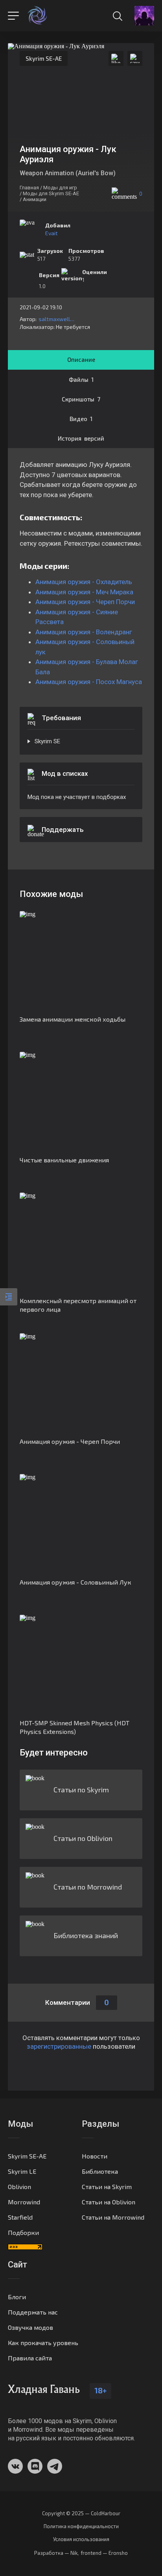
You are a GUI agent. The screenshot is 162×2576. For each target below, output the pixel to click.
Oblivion (19, 2187)
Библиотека (100, 2171)
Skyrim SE (47, 741)
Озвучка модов (30, 2327)
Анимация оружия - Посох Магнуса (89, 682)
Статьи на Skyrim (107, 2187)
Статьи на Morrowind (113, 2217)
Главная (29, 188)
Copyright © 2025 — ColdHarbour (81, 2513)
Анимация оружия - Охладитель (84, 582)
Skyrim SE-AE (44, 58)
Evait (52, 233)
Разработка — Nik (56, 2553)
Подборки (23, 2232)
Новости (95, 2156)
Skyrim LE (22, 2171)
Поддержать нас (33, 2312)
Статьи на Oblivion (109, 2202)
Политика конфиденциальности (81, 2526)
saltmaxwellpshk (58, 319)
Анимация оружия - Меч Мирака (84, 592)
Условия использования (81, 2539)
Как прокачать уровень (43, 2343)
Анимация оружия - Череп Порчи (85, 602)
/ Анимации (33, 199)
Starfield (20, 2217)
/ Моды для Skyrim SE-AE (49, 193)
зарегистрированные (59, 2046)
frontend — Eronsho (104, 2553)
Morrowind (24, 2202)
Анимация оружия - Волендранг (84, 632)
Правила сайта (30, 2358)
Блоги (17, 2297)
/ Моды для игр (59, 188)
